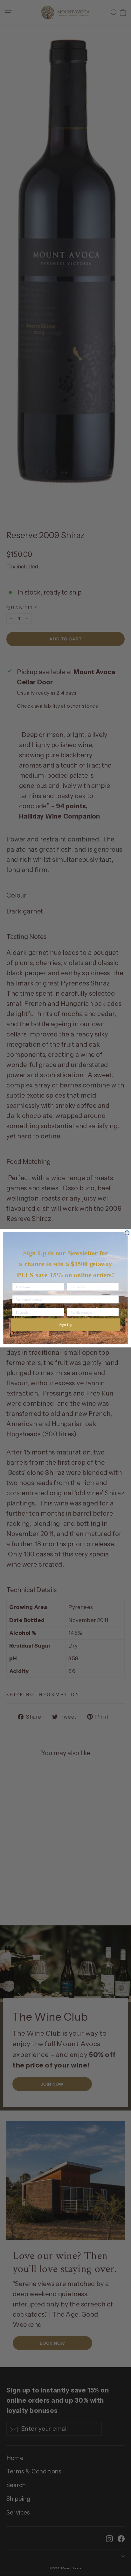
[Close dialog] (127, 1233)
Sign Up (65, 1324)
